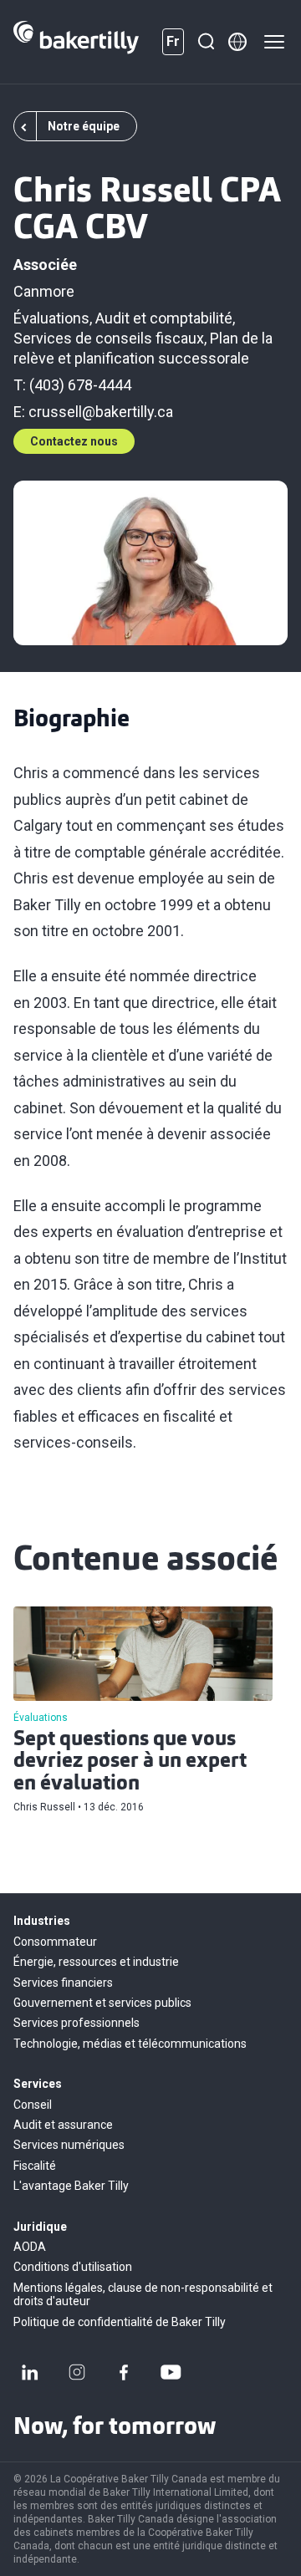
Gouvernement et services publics (102, 2003)
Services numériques (69, 2145)
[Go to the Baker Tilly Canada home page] (76, 42)
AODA (30, 2247)
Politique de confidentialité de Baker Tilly (120, 2322)
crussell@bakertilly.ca (101, 412)
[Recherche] (206, 42)
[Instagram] (77, 2372)
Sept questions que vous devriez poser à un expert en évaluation (130, 1762)
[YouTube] (171, 2372)
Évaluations (51, 318)
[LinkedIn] (30, 2372)
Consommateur (55, 1942)
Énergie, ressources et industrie (96, 1962)
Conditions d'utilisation (73, 2267)
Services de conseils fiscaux (109, 338)
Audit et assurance (63, 2125)
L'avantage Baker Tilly (71, 2186)
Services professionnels (77, 2023)
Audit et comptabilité (164, 318)
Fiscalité (35, 2166)
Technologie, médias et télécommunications (130, 2044)
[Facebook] (124, 2372)
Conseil (33, 2105)
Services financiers (63, 1983)
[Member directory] (237, 42)
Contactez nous (74, 441)
